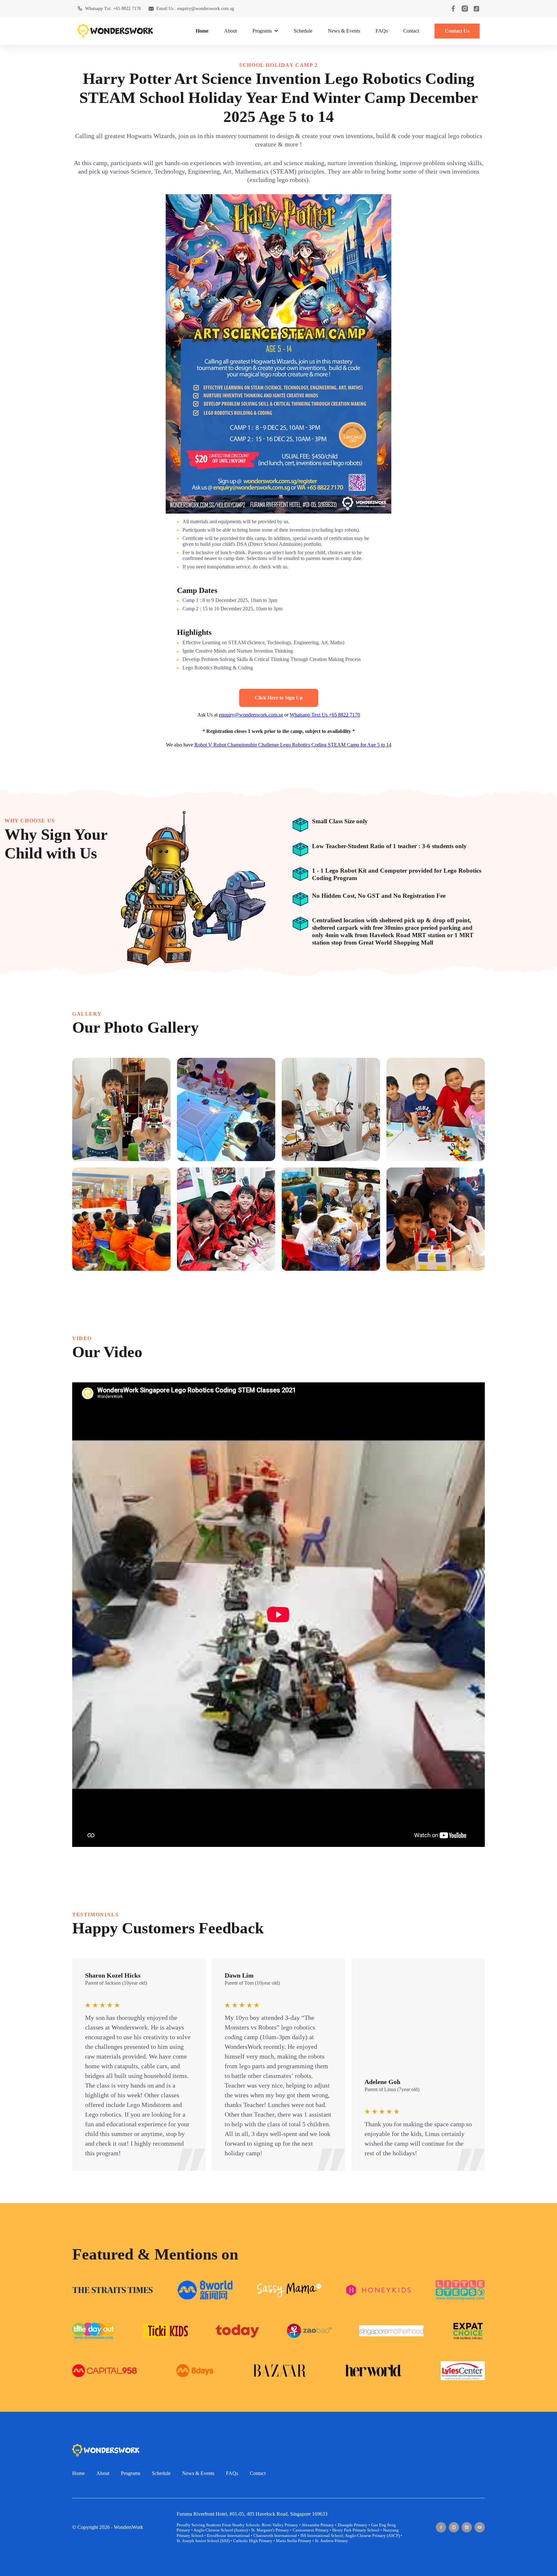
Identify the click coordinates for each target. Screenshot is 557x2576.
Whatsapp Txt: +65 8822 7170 (113, 9)
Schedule (303, 31)
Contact (411, 31)
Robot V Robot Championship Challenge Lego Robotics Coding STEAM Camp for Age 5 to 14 (293, 745)
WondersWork (128, 2527)
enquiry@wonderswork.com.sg (251, 715)
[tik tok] (467, 2527)
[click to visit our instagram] (465, 9)
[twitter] (480, 2527)
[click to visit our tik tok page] (476, 9)
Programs (131, 2473)
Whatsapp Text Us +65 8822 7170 (325, 715)
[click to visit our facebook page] (453, 9)
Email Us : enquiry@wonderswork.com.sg (195, 9)
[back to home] (115, 31)
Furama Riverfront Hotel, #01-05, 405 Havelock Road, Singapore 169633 (252, 2514)
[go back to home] (106, 2450)
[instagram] (454, 2527)
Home (202, 31)
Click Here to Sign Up (279, 698)
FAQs (382, 31)
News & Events (344, 31)
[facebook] (441, 2527)
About (230, 31)
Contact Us (457, 31)
